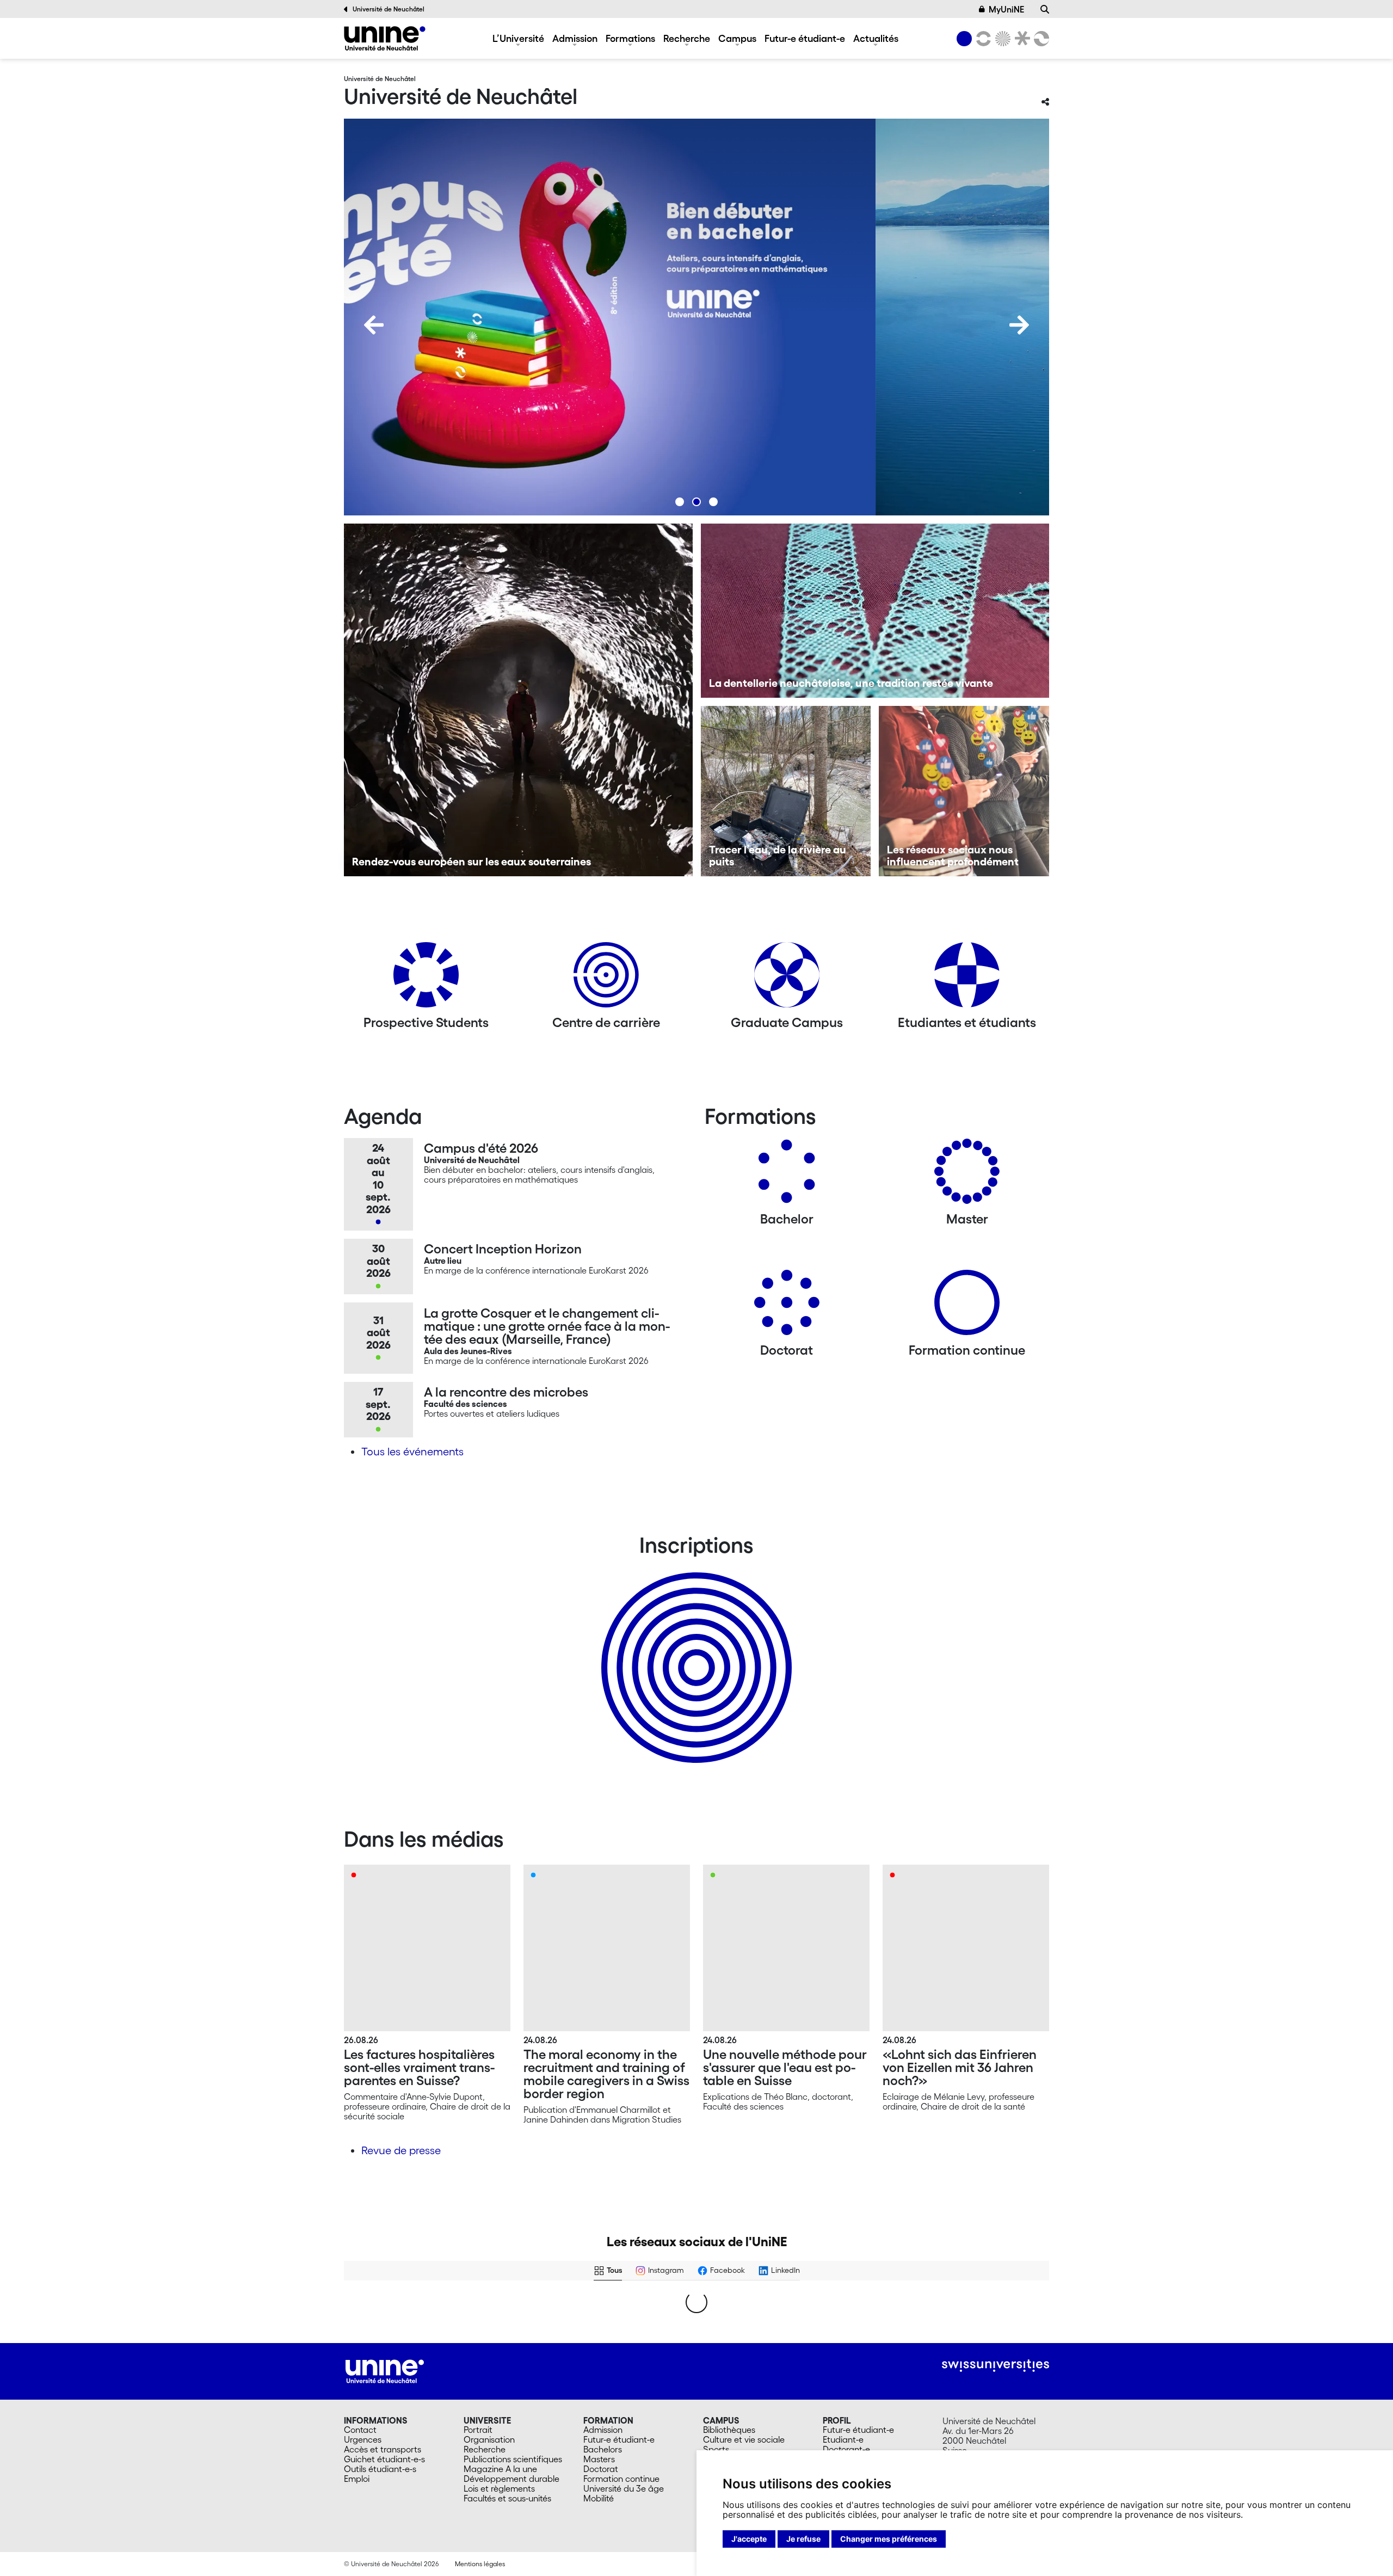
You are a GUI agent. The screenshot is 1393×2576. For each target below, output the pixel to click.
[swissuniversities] (996, 2366)
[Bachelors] (787, 1175)
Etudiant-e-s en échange (694, 1649)
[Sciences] (1001, 39)
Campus (737, 38)
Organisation (489, 2439)
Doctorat (601, 2469)
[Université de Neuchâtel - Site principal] (385, 2370)
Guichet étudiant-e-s (384, 2459)
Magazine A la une (500, 2469)
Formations (630, 38)
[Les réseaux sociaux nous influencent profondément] (964, 791)
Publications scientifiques (513, 2459)
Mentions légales (480, 2564)
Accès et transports (383, 2449)
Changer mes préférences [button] (889, 2539)
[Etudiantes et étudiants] (967, 979)
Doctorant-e (846, 2449)
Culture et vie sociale (744, 2439)
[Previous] (374, 325)
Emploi (357, 2479)
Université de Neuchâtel (389, 9)
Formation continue (621, 2479)
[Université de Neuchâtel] (385, 38)
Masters (599, 2459)
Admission (575, 38)
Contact (360, 2430)
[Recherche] (1045, 9)
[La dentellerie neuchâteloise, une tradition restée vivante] (875, 611)
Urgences (363, 2439)
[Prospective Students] (426, 979)
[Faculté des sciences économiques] (1040, 39)
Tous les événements (412, 1452)
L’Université (518, 38)
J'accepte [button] (749, 2539)
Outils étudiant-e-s (380, 2469)
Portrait (478, 2430)
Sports (716, 2449)
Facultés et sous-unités (507, 2498)
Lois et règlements (499, 2488)
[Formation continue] (967, 1307)
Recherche (687, 38)
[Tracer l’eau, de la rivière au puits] (786, 791)
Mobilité (599, 2498)
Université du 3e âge (624, 2488)
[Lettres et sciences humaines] (982, 39)
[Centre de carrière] (606, 979)
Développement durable (511, 2479)
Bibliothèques (729, 2430)
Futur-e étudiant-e (805, 38)
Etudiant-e (843, 2439)
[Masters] (967, 1175)
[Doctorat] (787, 1307)
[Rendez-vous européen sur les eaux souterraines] (518, 700)
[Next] (1019, 325)
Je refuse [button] (803, 2539)
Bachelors (603, 2449)
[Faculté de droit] (1020, 39)
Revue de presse (401, 2150)
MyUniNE (1006, 9)
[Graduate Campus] (787, 979)
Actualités (876, 38)
